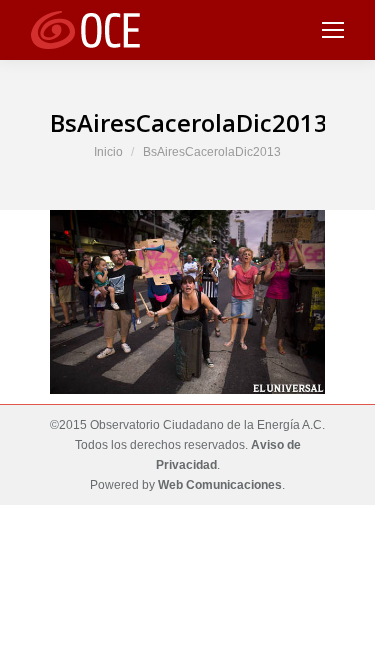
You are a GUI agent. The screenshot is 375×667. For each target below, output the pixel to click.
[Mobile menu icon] (333, 30)
